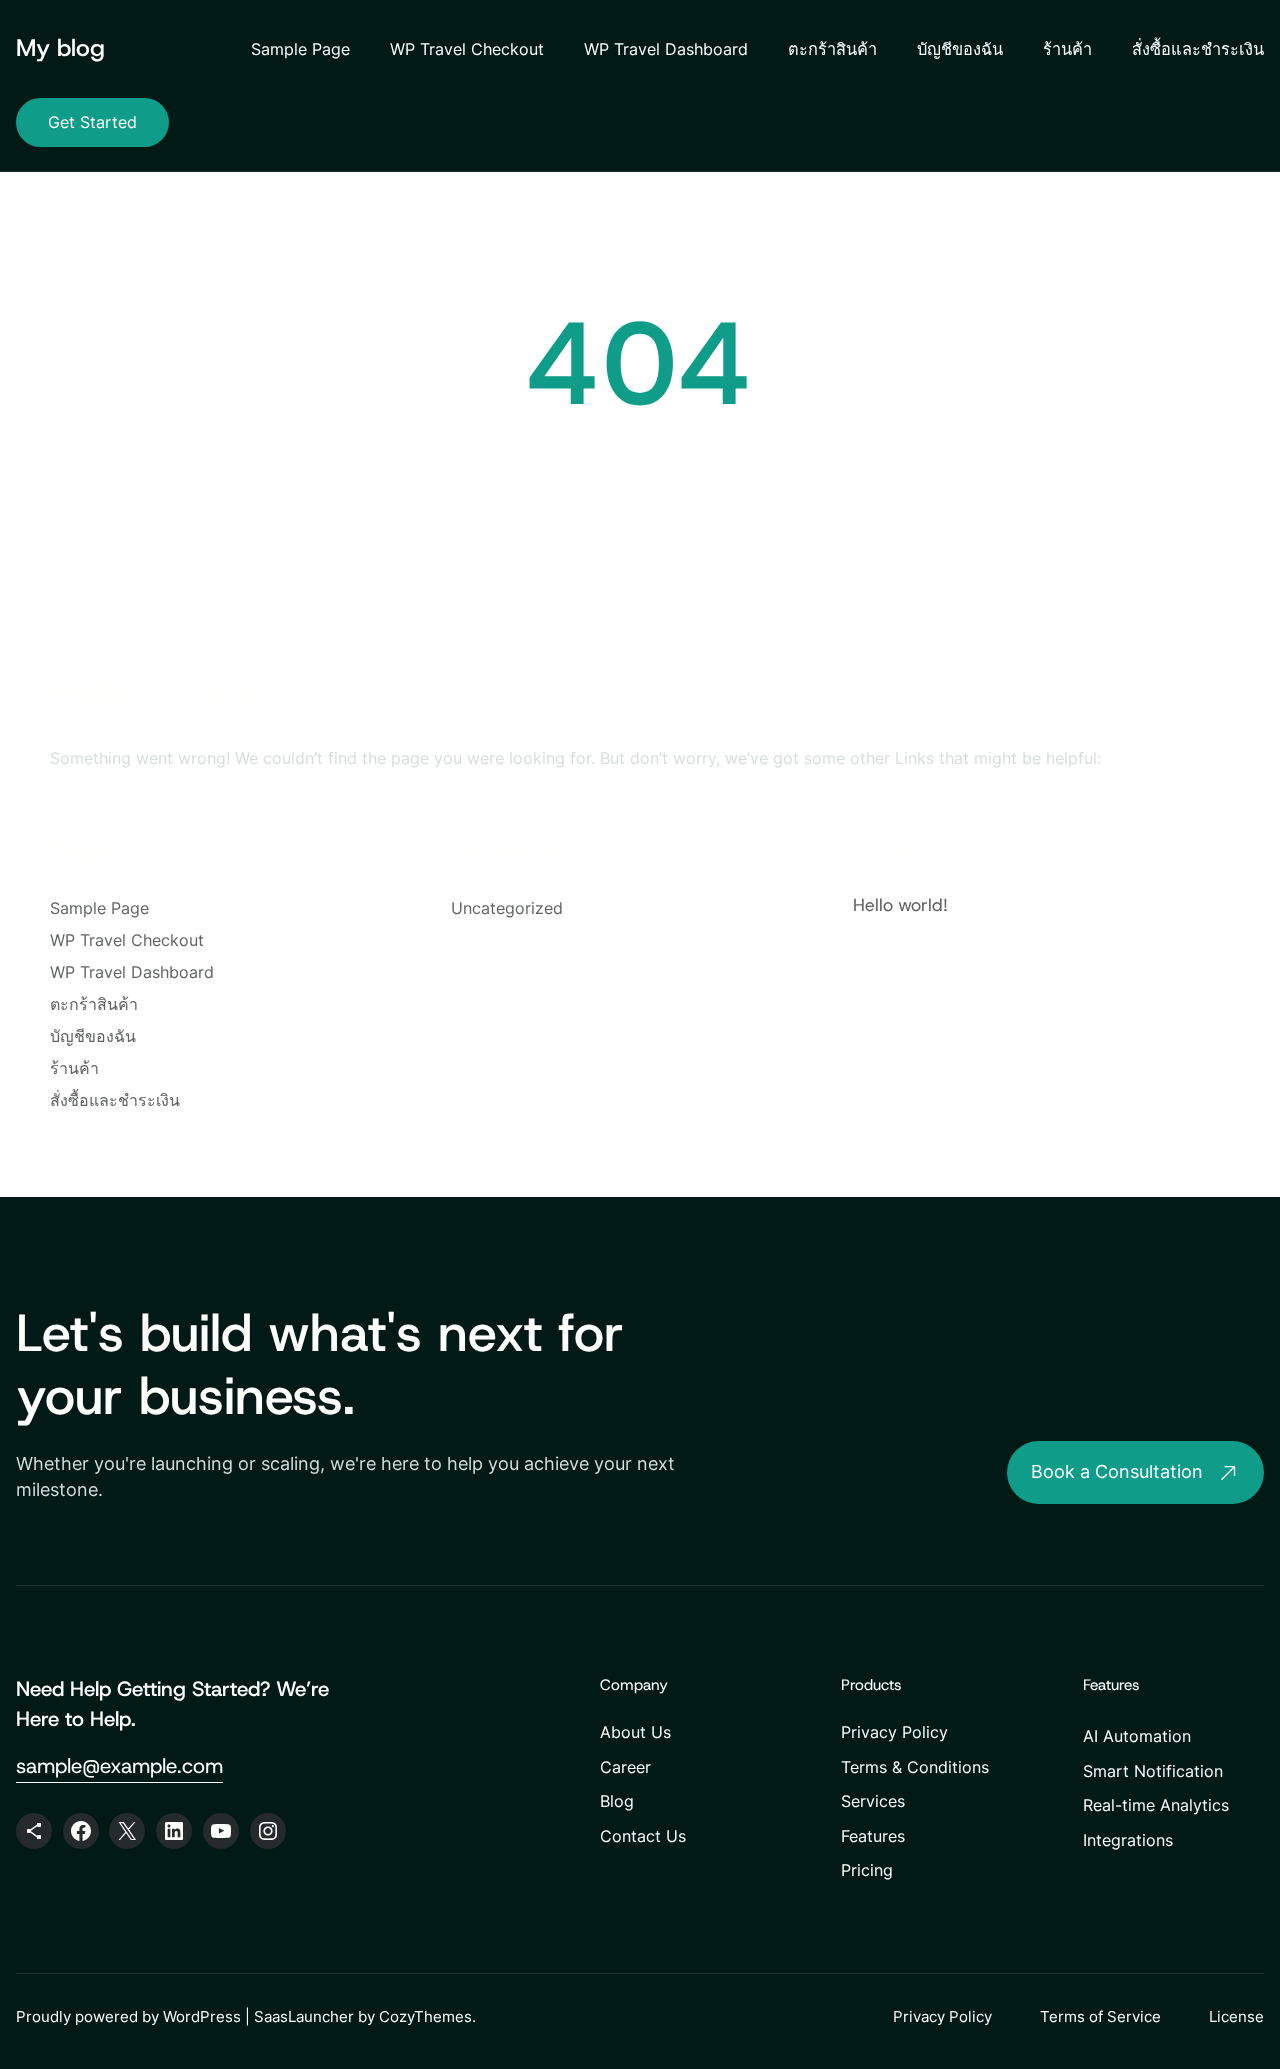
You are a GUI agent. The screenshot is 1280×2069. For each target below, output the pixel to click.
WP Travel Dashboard (666, 49)
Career (625, 1767)
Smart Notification (1153, 1771)
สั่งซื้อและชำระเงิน (1198, 49)
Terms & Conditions (915, 1767)
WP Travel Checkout (467, 49)
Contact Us (643, 1836)
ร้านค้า (1067, 49)
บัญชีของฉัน (960, 49)
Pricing (867, 1870)
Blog (617, 1801)
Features (873, 1836)
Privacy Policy (894, 1732)
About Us (635, 1732)
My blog (60, 48)
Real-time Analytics (1156, 1805)
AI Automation (1137, 1736)
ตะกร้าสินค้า (832, 49)
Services (873, 1801)
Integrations (1128, 1840)
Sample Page (300, 49)
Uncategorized (507, 908)
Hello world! (900, 905)
